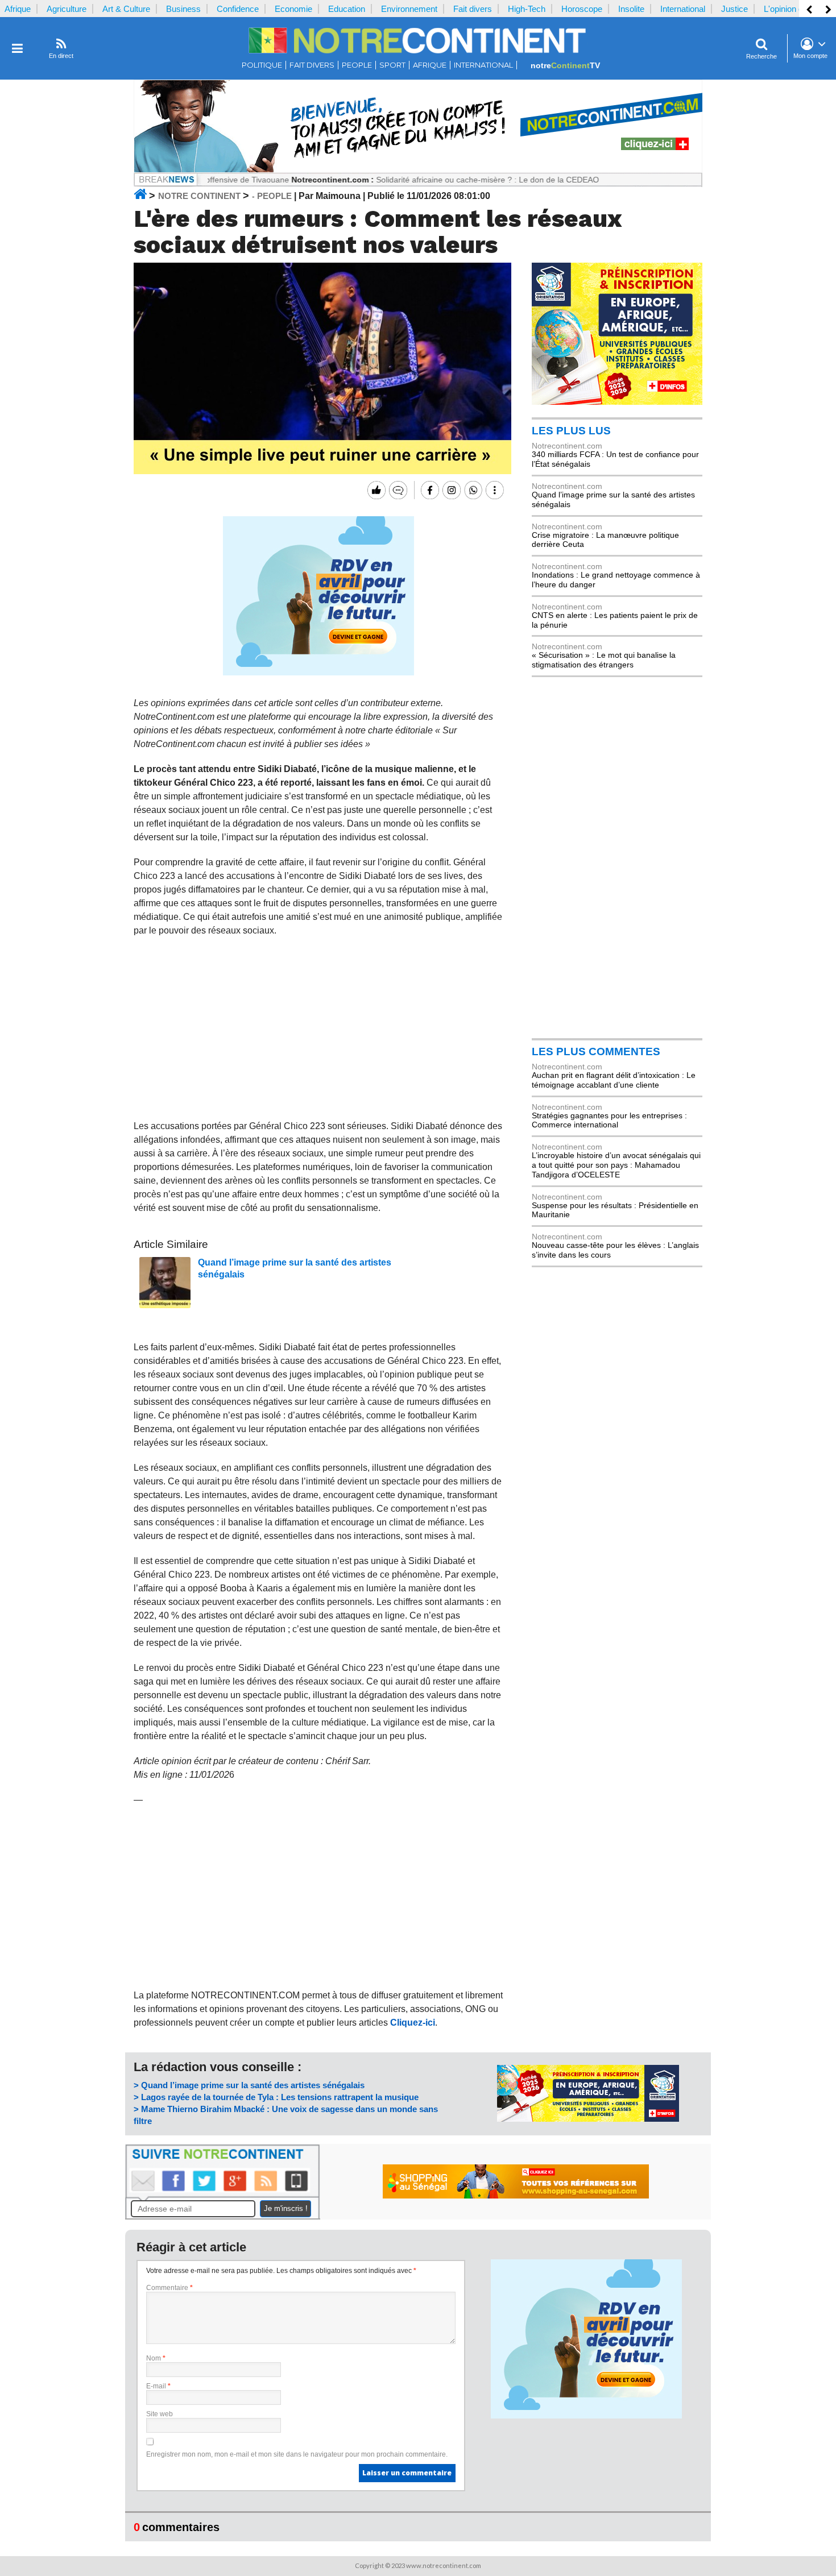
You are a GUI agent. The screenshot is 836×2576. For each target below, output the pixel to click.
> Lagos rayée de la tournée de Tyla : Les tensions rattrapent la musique (276, 2097)
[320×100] (588, 2119)
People (357, 65)
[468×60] (516, 2196)
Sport (392, 65)
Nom (156, 2358)
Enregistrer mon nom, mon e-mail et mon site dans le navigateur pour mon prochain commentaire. (297, 2454)
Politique (262, 65)
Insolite (631, 9)
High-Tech (527, 9)
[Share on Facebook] (429, 490)
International (683, 9)
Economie (293, 9)
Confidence (238, 9)
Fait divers (473, 9)
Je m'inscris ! (286, 2208)
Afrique (18, 9)
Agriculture (67, 9)
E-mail (158, 2386)
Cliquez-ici (413, 2023)
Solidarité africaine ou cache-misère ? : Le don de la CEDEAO (424, 180)
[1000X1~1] (418, 170)
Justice (734, 9)
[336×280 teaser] (318, 673)
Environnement (409, 9)
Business (183, 9)
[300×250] (617, 402)
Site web (160, 2414)
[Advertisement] (319, 1028)
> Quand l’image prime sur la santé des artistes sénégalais (249, 2085)
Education (347, 9)
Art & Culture (126, 9)
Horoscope (582, 9)
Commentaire (169, 2288)
